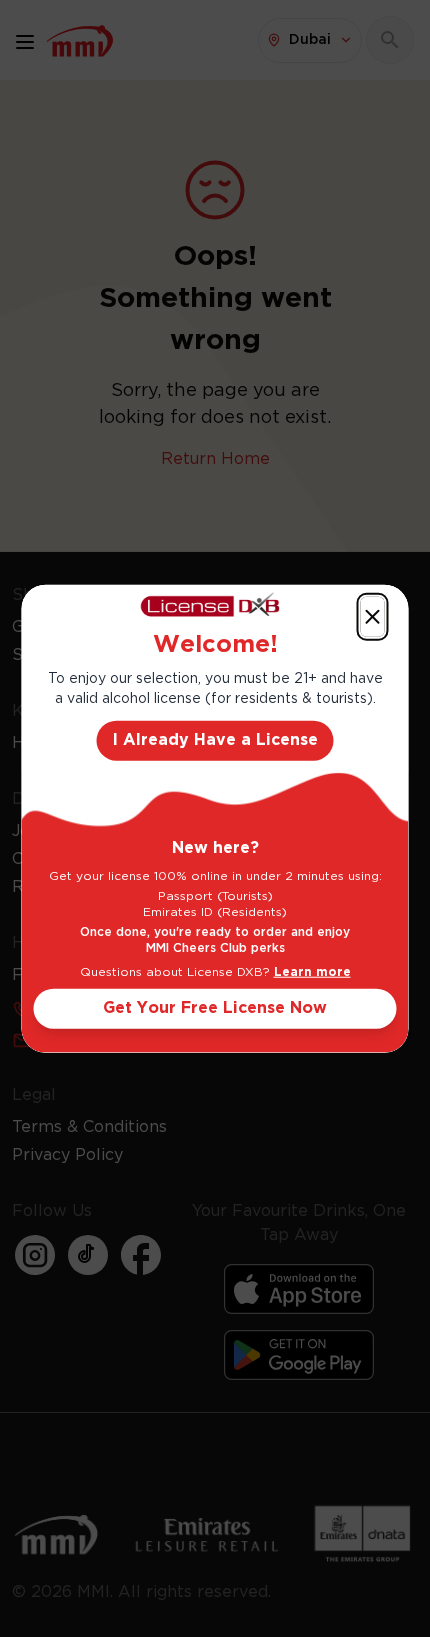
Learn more (312, 972)
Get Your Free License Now (215, 1008)
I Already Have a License (215, 740)
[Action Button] (373, 616)
